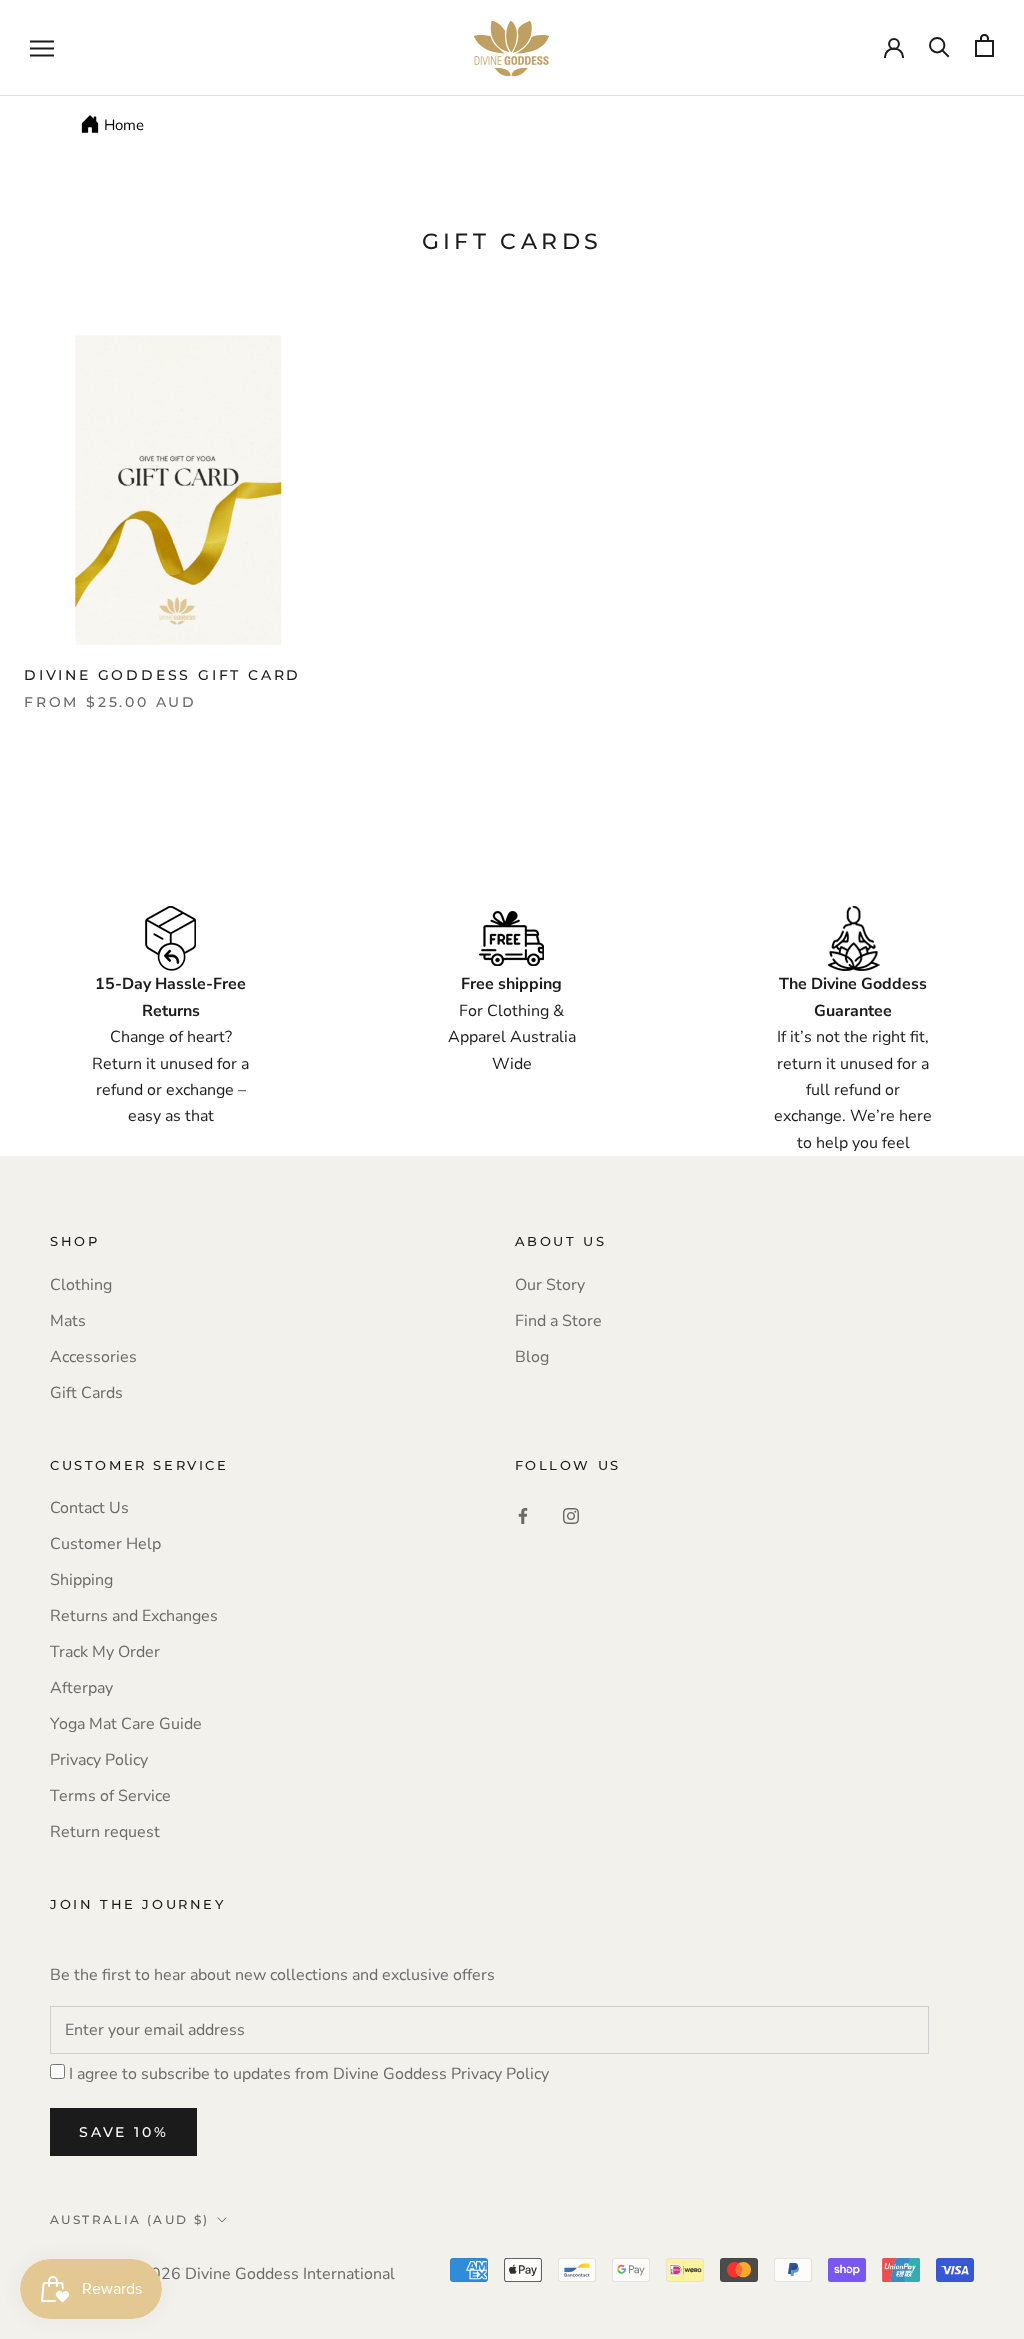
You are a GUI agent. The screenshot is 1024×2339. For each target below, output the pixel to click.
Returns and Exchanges (134, 1616)
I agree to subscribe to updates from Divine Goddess (309, 2074)
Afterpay (81, 1688)
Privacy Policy (99, 1760)
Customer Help (105, 1544)
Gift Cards (86, 1393)
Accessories (93, 1357)
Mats (68, 1321)
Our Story (550, 1285)
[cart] (984, 45)
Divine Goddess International (290, 2274)
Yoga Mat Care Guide (126, 1724)
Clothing (81, 1285)
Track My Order (105, 1652)
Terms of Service (110, 1796)
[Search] (939, 45)
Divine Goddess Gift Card (162, 675)
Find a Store (558, 1321)
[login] (894, 46)
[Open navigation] (42, 48)
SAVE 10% (123, 2132)
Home (124, 125)
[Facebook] (523, 1515)
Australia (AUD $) (130, 2219)
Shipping (81, 1580)
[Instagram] (571, 1515)
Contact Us (89, 1508)
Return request (105, 1832)
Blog (532, 1357)
